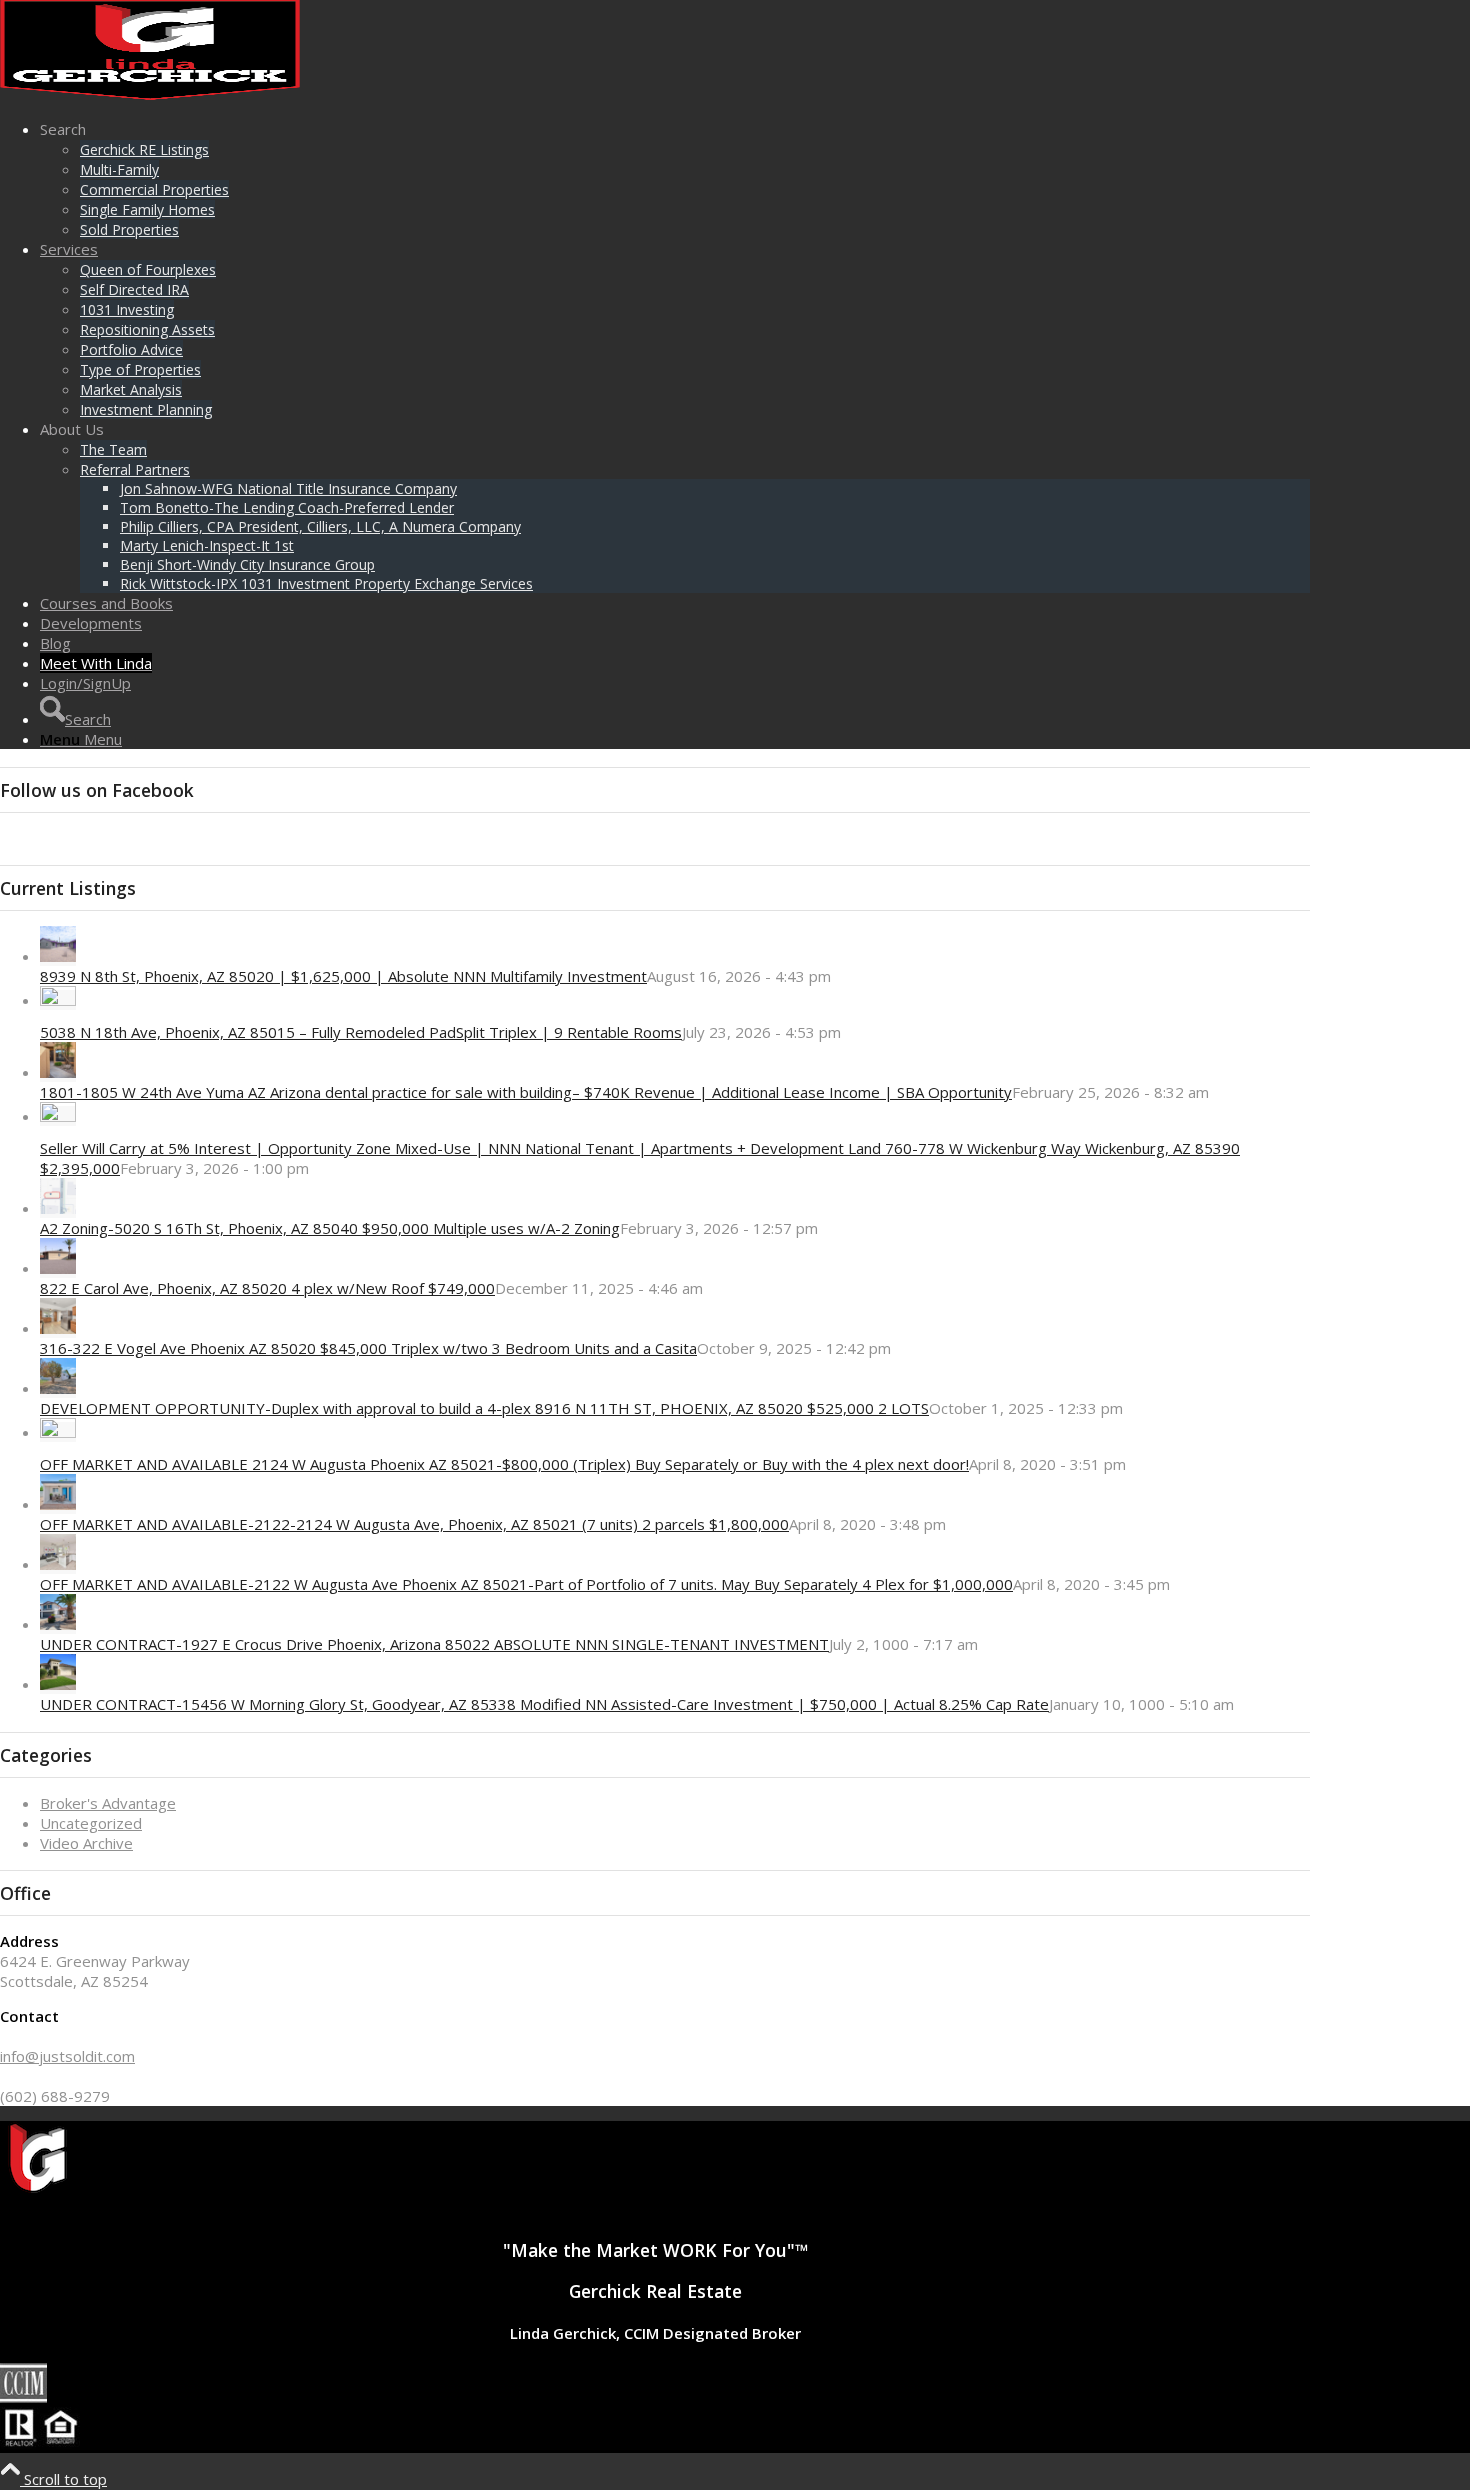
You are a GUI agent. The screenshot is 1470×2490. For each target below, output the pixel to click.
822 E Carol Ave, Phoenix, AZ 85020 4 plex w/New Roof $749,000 (267, 1288)
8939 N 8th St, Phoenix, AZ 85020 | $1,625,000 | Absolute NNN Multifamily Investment (343, 976)
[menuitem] (675, 179)
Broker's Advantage (108, 1803)
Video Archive (86, 1843)
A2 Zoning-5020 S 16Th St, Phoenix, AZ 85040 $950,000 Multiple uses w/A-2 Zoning (330, 1228)
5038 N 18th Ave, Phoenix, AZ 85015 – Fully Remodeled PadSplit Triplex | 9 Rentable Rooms (361, 1032)
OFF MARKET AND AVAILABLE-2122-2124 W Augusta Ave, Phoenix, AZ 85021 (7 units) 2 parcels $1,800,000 (414, 1524)
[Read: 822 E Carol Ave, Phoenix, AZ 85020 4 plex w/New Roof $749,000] (58, 1268)
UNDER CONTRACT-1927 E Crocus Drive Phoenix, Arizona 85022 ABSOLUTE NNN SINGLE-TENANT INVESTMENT (434, 1644)
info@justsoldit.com (67, 2056)
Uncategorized (91, 1823)
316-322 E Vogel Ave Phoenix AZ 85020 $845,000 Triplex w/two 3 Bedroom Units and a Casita (368, 1348)
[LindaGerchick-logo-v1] (150, 94)
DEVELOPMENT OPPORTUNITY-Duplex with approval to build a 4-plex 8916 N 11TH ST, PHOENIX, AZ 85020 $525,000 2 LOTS (484, 1408)
